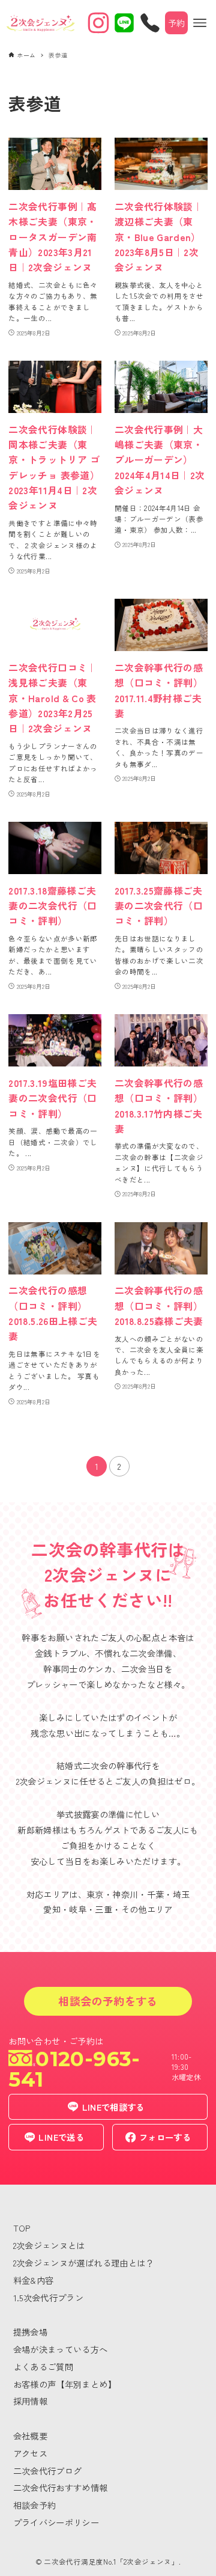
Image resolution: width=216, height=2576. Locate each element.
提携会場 (30, 2332)
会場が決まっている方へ (61, 2349)
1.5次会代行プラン (49, 2297)
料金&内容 (34, 2280)
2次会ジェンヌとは (49, 2245)
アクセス (30, 2453)
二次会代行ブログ (48, 2470)
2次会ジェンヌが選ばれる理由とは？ (84, 2262)
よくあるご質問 (43, 2366)
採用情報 (30, 2401)
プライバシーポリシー (56, 2522)
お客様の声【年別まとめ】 (65, 2384)
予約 (177, 23)
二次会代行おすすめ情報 (61, 2487)
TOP (22, 2228)
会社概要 (30, 2436)
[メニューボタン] (200, 23)
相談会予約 (35, 2505)
